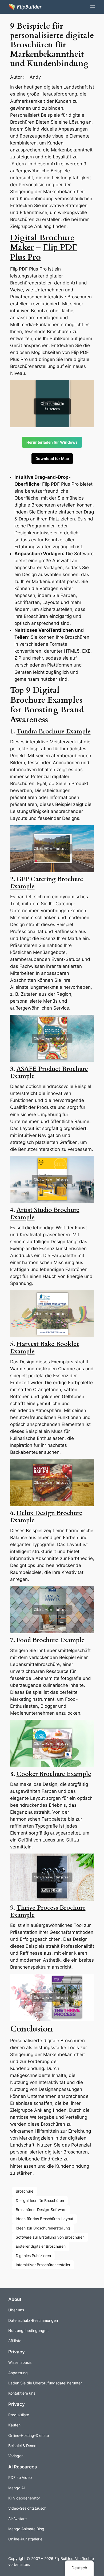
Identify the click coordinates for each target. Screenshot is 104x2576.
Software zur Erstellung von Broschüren (50, 2237)
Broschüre (25, 2191)
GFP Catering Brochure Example (47, 883)
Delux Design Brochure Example (46, 1517)
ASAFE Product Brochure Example (49, 1072)
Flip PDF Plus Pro (44, 252)
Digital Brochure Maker (42, 243)
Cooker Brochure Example (54, 1774)
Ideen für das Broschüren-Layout (45, 2219)
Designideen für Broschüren (40, 2200)
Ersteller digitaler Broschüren (41, 2246)
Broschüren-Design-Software (41, 2210)
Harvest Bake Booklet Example (45, 1348)
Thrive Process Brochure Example (48, 1911)
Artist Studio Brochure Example (45, 1213)
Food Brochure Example (51, 1640)
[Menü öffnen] (93, 7)
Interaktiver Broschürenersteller (43, 2265)
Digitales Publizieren (33, 2256)
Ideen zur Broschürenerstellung (43, 2228)
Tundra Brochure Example (54, 731)
